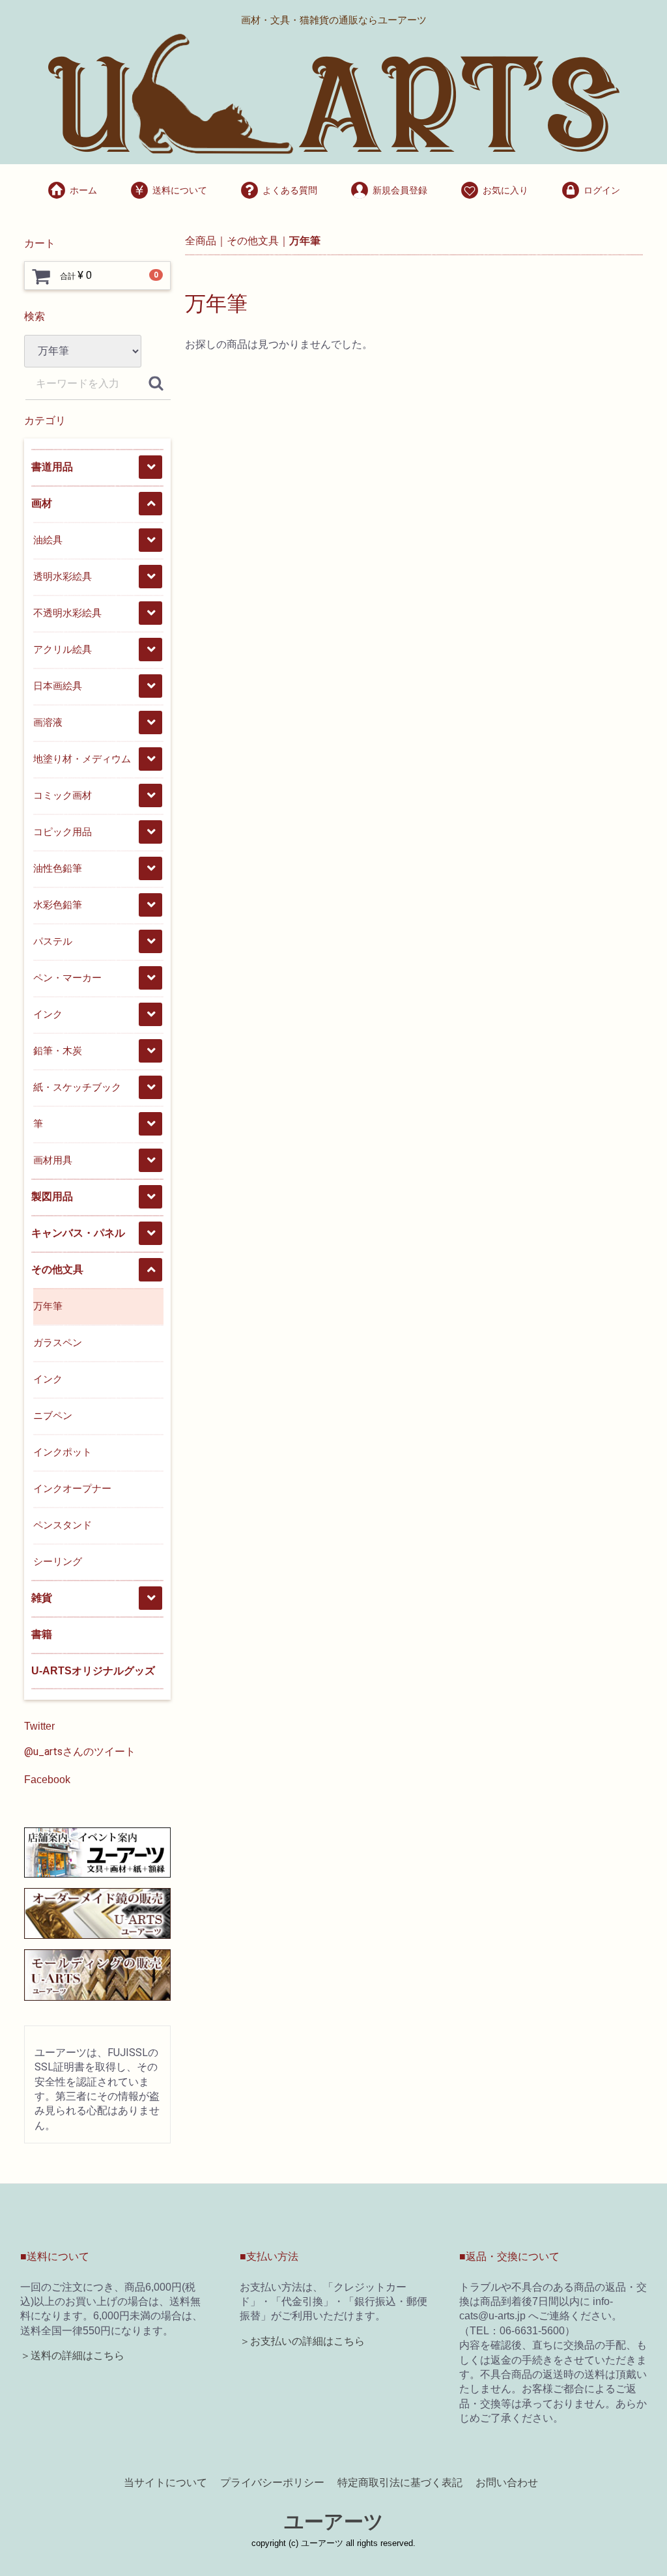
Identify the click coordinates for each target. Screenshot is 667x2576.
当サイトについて (165, 2482)
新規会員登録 (400, 190)
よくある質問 (290, 190)
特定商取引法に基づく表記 (400, 2482)
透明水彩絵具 (63, 576)
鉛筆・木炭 (58, 1051)
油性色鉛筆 (58, 868)
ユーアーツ (334, 2522)
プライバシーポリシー (272, 2482)
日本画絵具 (58, 686)
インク (48, 1014)
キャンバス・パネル (78, 1233)
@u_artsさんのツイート (80, 1752)
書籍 (42, 1634)
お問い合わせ (507, 2482)
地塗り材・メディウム (82, 759)
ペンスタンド (63, 1525)
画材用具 (53, 1160)
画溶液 (48, 722)
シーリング (58, 1561)
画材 (42, 503)
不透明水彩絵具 (67, 613)
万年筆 (48, 1306)
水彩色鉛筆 (58, 905)
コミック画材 (63, 795)
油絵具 (48, 540)
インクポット (63, 1452)
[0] (41, 276)
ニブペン (53, 1415)
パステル (53, 941)
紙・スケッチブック (77, 1087)
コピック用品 (63, 832)
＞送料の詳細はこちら (72, 2355)
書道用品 (52, 467)
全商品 (201, 241)
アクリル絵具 (63, 649)
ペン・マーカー (67, 978)
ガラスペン (58, 1342)
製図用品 (52, 1196)
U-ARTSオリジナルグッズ (93, 1671)
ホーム (83, 190)
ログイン (602, 190)
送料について (180, 190)
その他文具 (57, 1269)
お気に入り (505, 190)
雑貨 (42, 1598)
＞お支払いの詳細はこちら (302, 2341)
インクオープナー (72, 1488)
